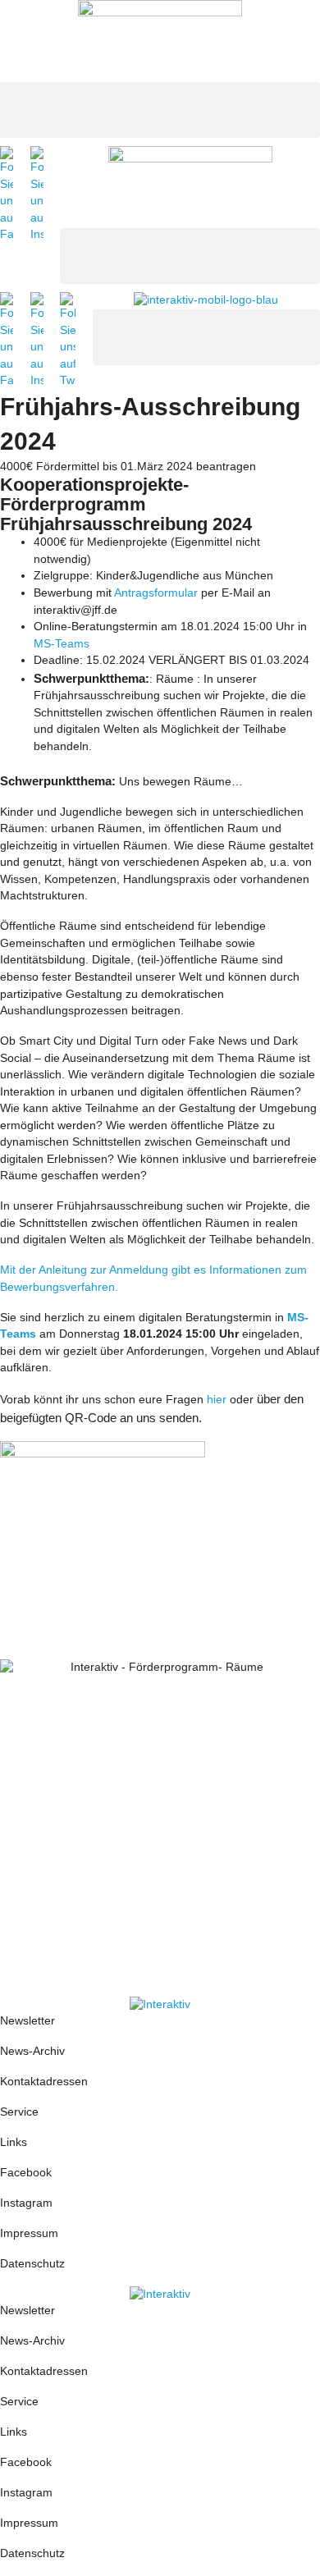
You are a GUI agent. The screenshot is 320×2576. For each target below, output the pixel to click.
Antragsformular (156, 593)
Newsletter (27, 2021)
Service (19, 2112)
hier (217, 1400)
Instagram (26, 2203)
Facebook (26, 2173)
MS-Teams (62, 644)
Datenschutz (32, 2264)
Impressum (31, 2233)
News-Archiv (32, 2051)
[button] (160, 110)
